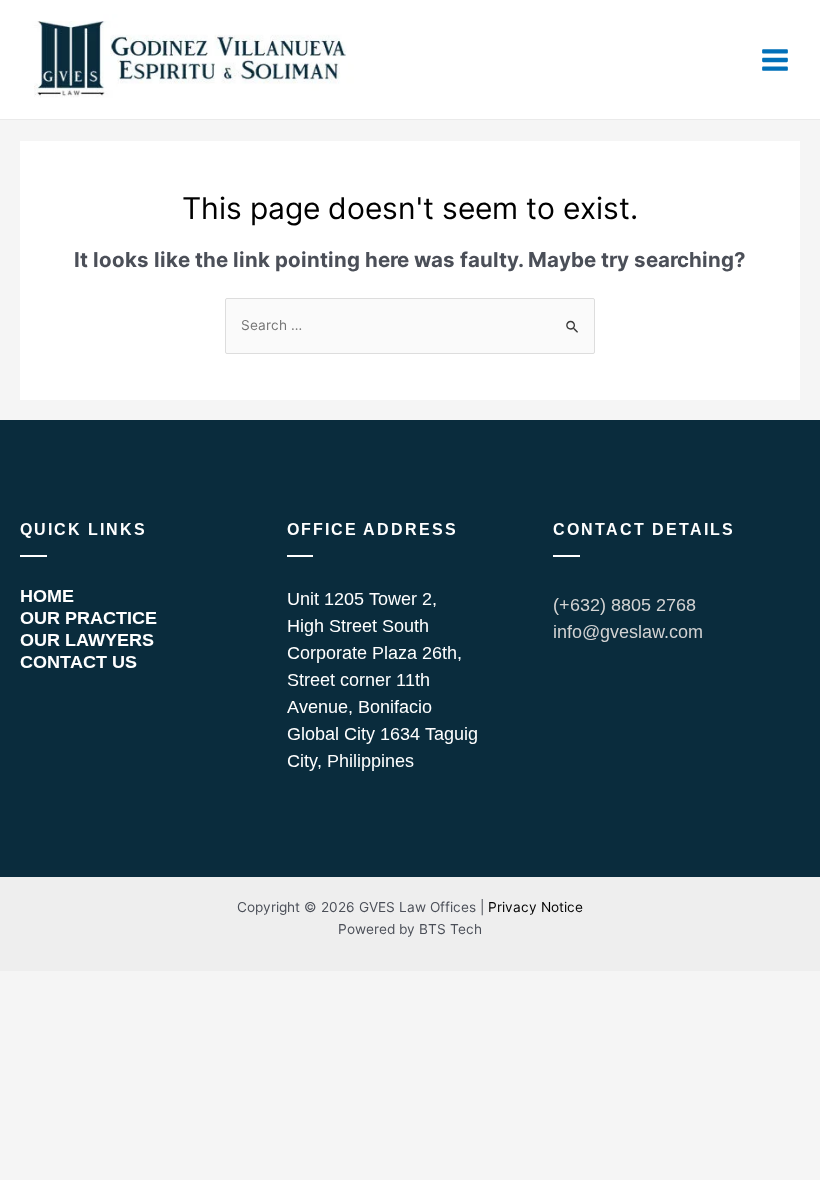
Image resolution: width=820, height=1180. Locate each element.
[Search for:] (410, 325)
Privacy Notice (535, 907)
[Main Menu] (775, 59)
